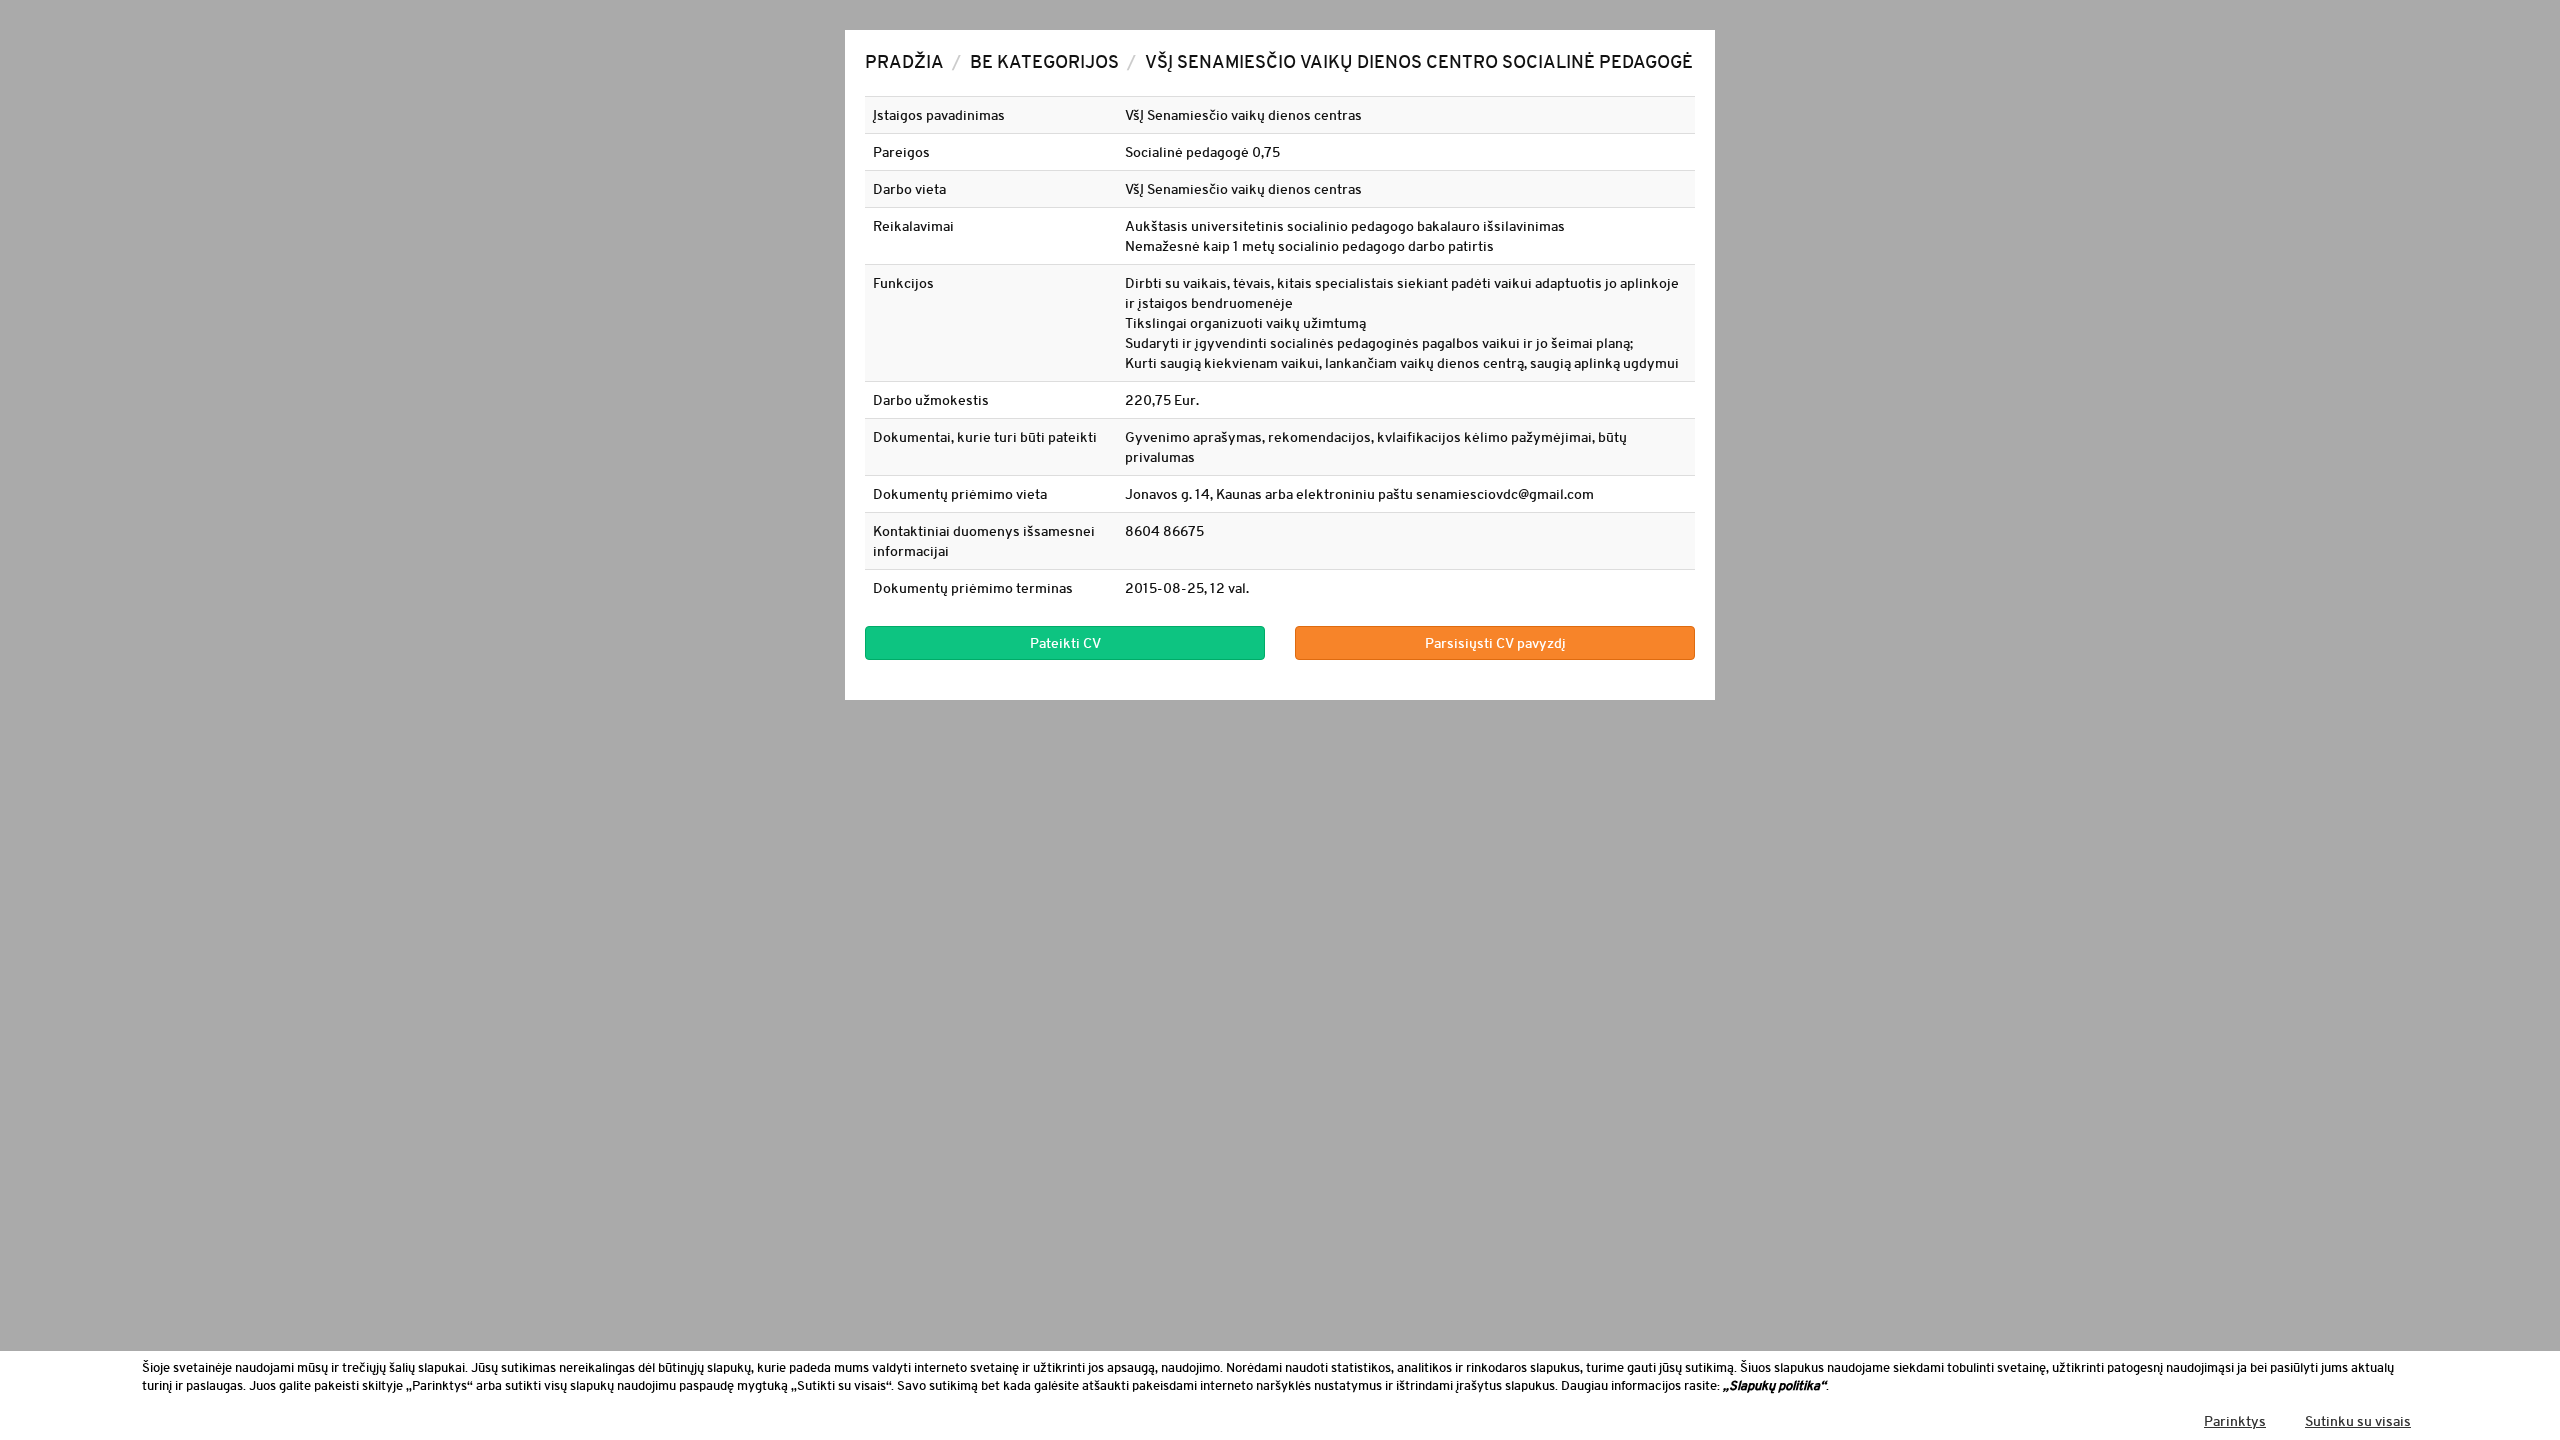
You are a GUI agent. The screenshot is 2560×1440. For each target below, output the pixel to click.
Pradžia (904, 62)
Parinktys (2235, 1421)
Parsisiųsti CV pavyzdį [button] (1495, 643)
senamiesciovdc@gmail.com (1505, 494)
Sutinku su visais (2358, 1421)
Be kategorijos (1044, 62)
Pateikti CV (1065, 643)
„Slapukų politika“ (1774, 1385)
